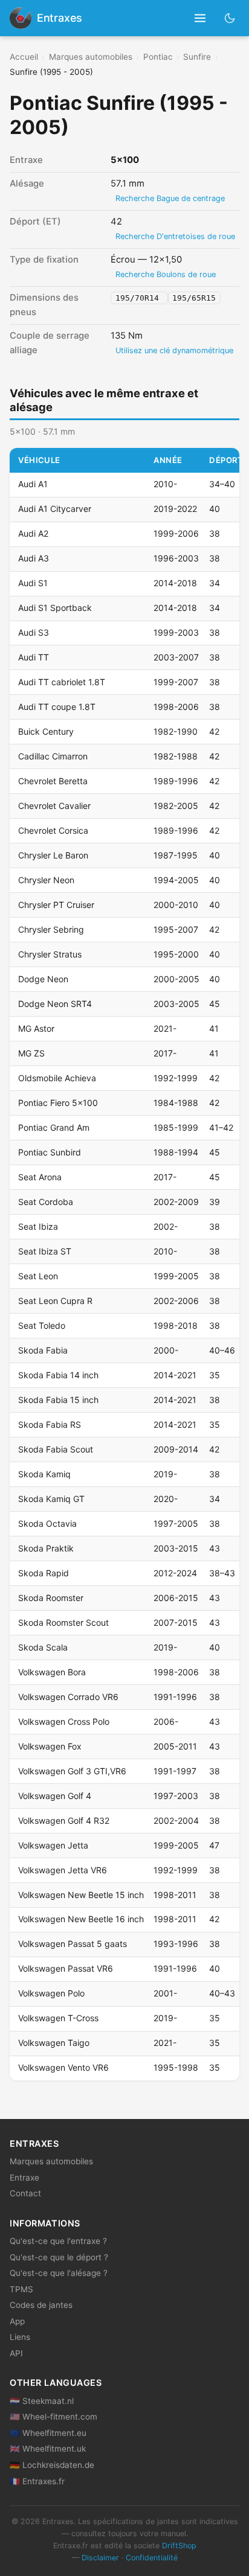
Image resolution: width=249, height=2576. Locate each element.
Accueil (24, 57)
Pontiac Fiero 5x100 (58, 1103)
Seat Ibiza (38, 1226)
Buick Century (46, 731)
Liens (20, 2337)
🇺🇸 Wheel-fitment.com (53, 2417)
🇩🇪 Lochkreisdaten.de (52, 2465)
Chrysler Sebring (51, 929)
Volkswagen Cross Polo (64, 1721)
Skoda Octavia (47, 1523)
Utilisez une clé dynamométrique (174, 350)
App (17, 2321)
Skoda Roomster (51, 1598)
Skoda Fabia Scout (56, 1449)
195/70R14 (140, 298)
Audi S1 (33, 583)
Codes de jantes (41, 2305)
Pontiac (158, 57)
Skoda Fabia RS (50, 1424)
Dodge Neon (43, 979)
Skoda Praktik (46, 1548)
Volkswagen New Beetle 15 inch (81, 1895)
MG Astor (36, 1028)
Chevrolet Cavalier (54, 806)
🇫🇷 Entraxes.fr (37, 2481)
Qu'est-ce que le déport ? (59, 2257)
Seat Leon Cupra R (55, 1301)
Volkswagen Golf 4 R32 (64, 1820)
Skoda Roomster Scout (63, 1622)
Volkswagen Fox (50, 1746)
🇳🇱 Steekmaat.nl (42, 2401)
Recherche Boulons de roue (166, 274)
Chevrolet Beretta (53, 781)
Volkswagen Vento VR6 (63, 2067)
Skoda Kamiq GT (51, 1499)
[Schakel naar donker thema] (230, 18)
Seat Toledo (42, 1325)
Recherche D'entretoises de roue (175, 236)
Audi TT (34, 657)
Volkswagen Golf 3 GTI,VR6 (72, 1771)
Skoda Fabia (43, 1350)
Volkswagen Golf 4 (55, 1796)
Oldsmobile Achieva (57, 1078)
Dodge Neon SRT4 (55, 1004)
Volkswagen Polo (51, 1993)
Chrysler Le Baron (53, 855)
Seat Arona (40, 1177)
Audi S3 (34, 632)
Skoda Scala (43, 1647)
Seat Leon (38, 1276)
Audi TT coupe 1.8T (57, 707)
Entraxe (24, 2178)
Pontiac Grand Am (54, 1127)
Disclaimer (100, 2558)
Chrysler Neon (46, 880)
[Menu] (200, 18)
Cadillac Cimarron (53, 756)
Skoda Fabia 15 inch (58, 1400)
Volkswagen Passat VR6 (66, 1968)
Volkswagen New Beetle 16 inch (81, 1919)
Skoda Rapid (44, 1573)
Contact (25, 2193)
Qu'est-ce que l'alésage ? (59, 2273)
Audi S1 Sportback (55, 608)
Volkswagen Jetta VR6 (63, 1870)
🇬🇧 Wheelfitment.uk (48, 2449)
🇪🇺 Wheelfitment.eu (48, 2433)
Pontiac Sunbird (50, 1152)
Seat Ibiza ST (45, 1251)
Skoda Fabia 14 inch (58, 1375)
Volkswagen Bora (52, 1672)
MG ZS (31, 1053)
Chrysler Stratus (50, 954)
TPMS (21, 2289)
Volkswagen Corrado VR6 (68, 1697)
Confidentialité (152, 2558)
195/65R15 (194, 298)
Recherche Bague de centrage (170, 198)
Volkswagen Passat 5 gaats (73, 1944)
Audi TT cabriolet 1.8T (62, 682)
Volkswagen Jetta (53, 1845)
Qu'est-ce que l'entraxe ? (58, 2241)
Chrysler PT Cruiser (56, 905)
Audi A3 (34, 558)
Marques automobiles (91, 57)
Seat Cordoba (46, 1202)
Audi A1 (33, 484)
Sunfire (197, 57)
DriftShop (179, 2546)
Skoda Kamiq (44, 1474)
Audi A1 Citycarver (55, 509)
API (16, 2353)
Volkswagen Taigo (54, 2043)
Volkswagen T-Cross (58, 2018)
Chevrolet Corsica (53, 830)
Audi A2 (33, 533)
